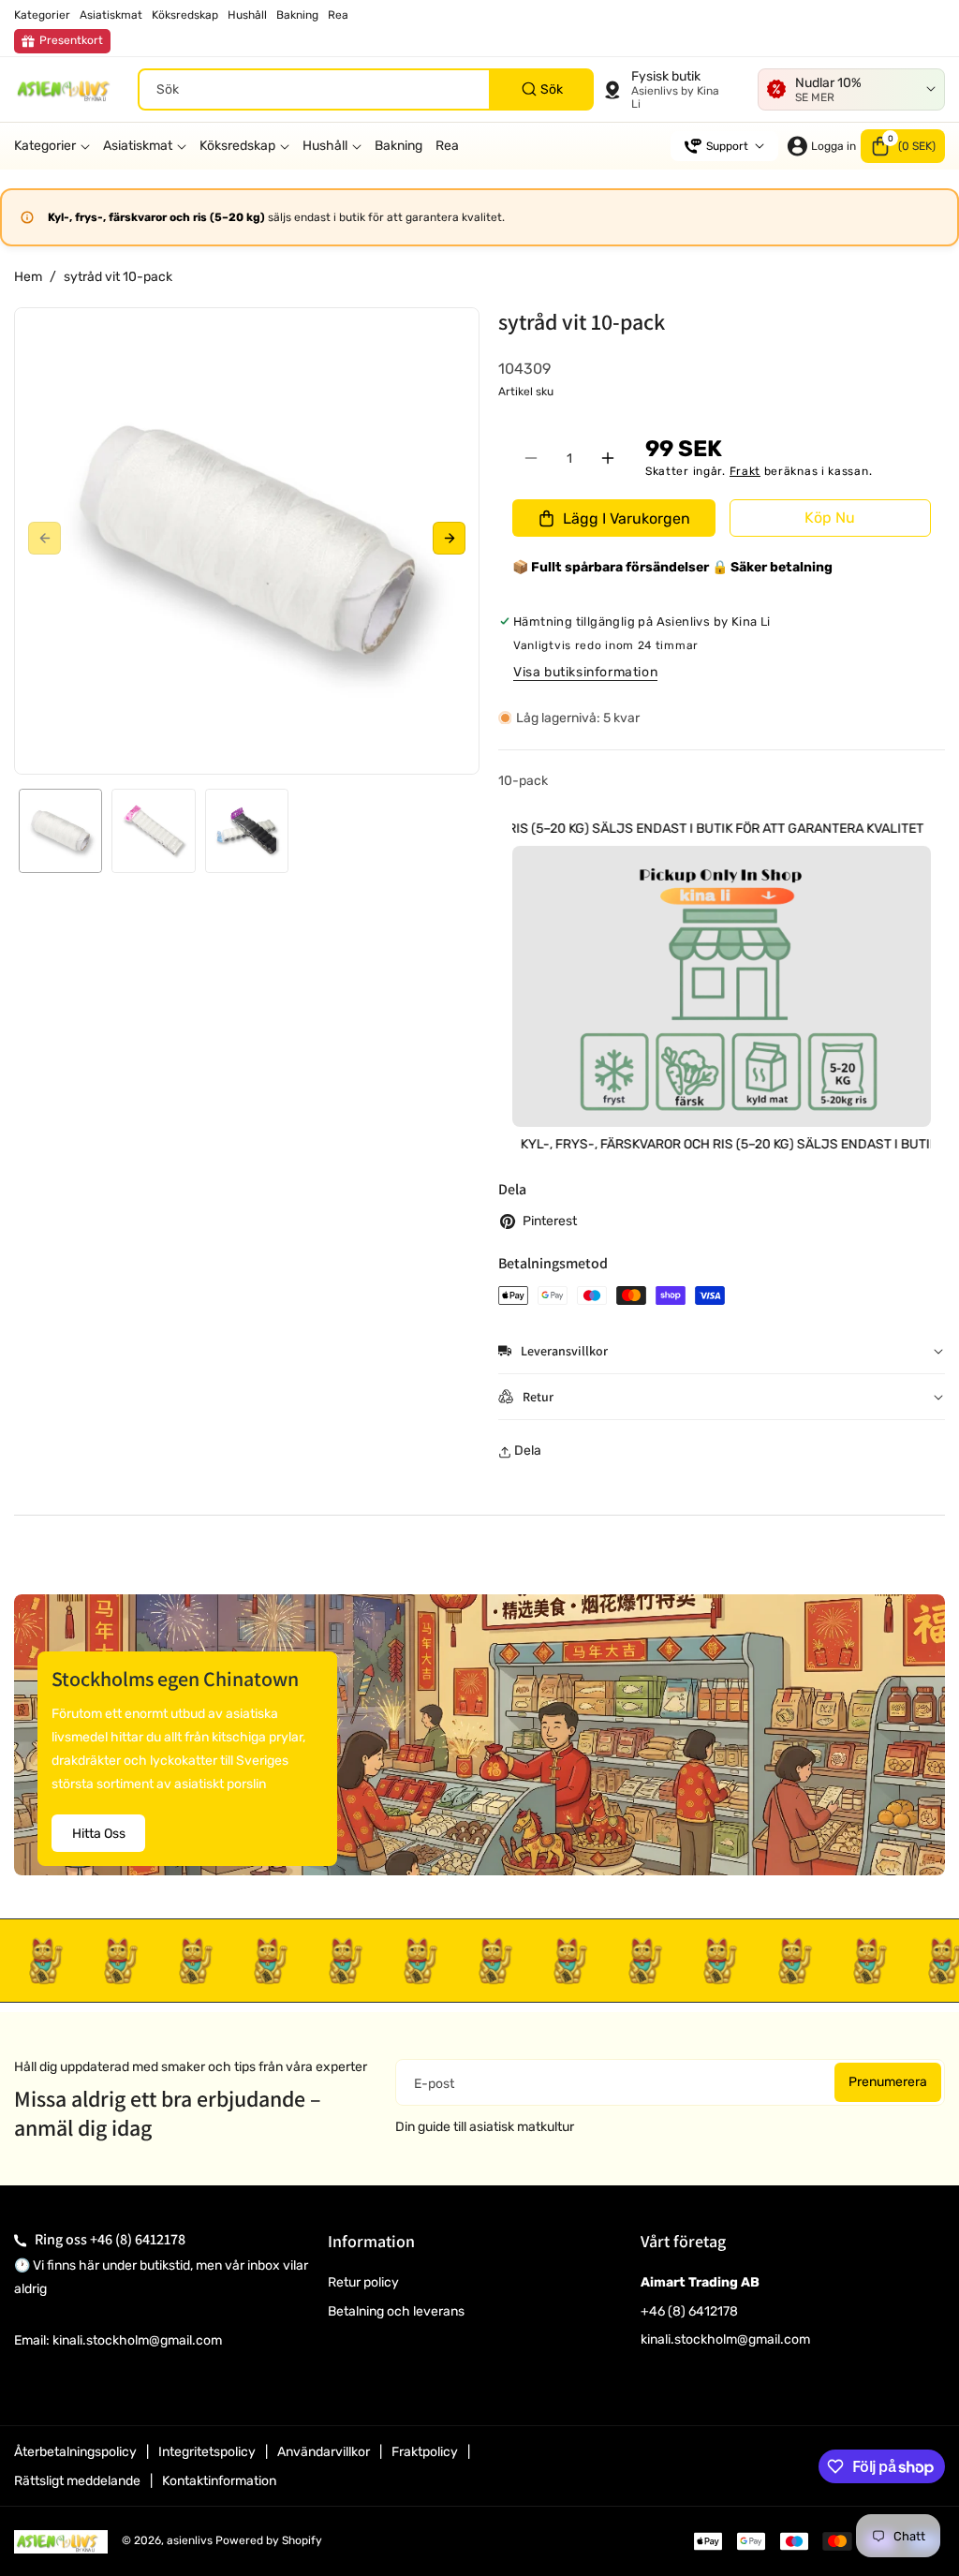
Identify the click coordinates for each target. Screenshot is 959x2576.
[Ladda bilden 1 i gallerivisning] (60, 830)
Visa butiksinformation (585, 672)
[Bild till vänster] (44, 538)
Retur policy (363, 2282)
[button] (903, 146)
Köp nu (830, 518)
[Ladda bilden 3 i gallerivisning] (247, 830)
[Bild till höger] (449, 538)
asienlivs (190, 2540)
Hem (28, 277)
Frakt (745, 471)
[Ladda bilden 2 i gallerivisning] (153, 830)
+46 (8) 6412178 (138, 2239)
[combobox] (366, 89)
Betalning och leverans (396, 2311)
